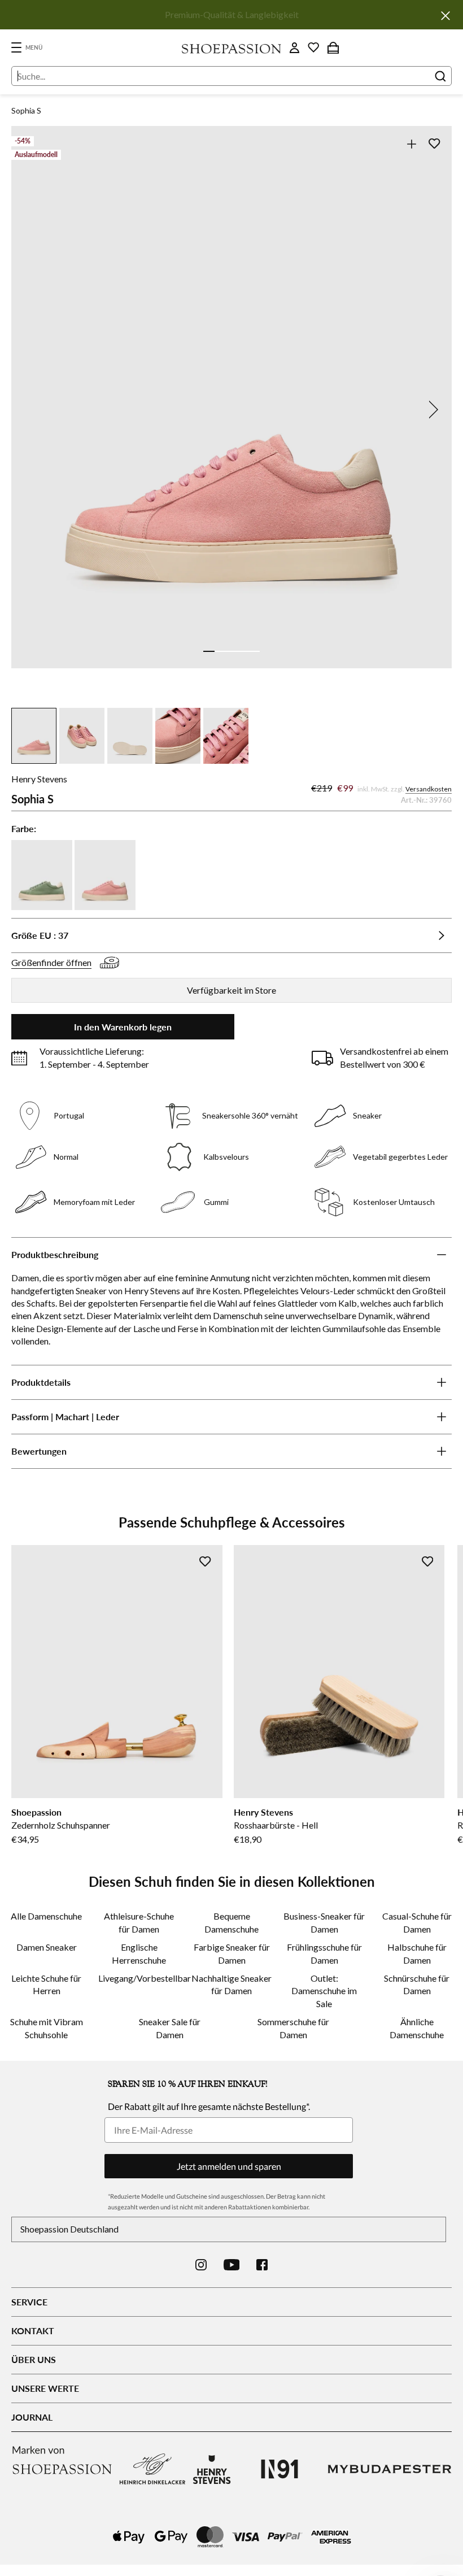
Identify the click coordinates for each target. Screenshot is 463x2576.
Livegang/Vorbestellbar (139, 1978)
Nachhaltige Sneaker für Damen (231, 1984)
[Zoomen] (411, 144)
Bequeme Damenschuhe (231, 1922)
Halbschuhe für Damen (417, 1953)
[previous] (32, 410)
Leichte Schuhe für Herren (46, 1984)
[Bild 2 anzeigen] (220, 651)
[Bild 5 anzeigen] (254, 651)
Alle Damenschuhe (46, 1916)
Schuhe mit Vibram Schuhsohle (47, 2028)
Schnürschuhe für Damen (417, 1984)
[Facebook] (262, 2265)
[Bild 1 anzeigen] (209, 651)
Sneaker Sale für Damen (170, 2028)
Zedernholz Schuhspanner (61, 1825)
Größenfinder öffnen (51, 962)
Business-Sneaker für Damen (324, 1922)
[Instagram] (201, 2265)
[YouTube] (232, 2265)
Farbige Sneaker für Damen (232, 1953)
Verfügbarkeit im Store (231, 990)
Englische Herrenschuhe (139, 1953)
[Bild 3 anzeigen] (231, 651)
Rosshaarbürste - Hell (276, 1825)
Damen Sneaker (47, 1947)
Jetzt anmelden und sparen (229, 2166)
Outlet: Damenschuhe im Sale (324, 1991)
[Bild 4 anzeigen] (243, 651)
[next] (431, 410)
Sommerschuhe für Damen (293, 2028)
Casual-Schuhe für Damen (417, 1922)
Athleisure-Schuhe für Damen (139, 1922)
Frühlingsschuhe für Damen (324, 1953)
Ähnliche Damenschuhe (417, 2028)
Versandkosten (429, 789)
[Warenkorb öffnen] (333, 47)
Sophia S (26, 110)
